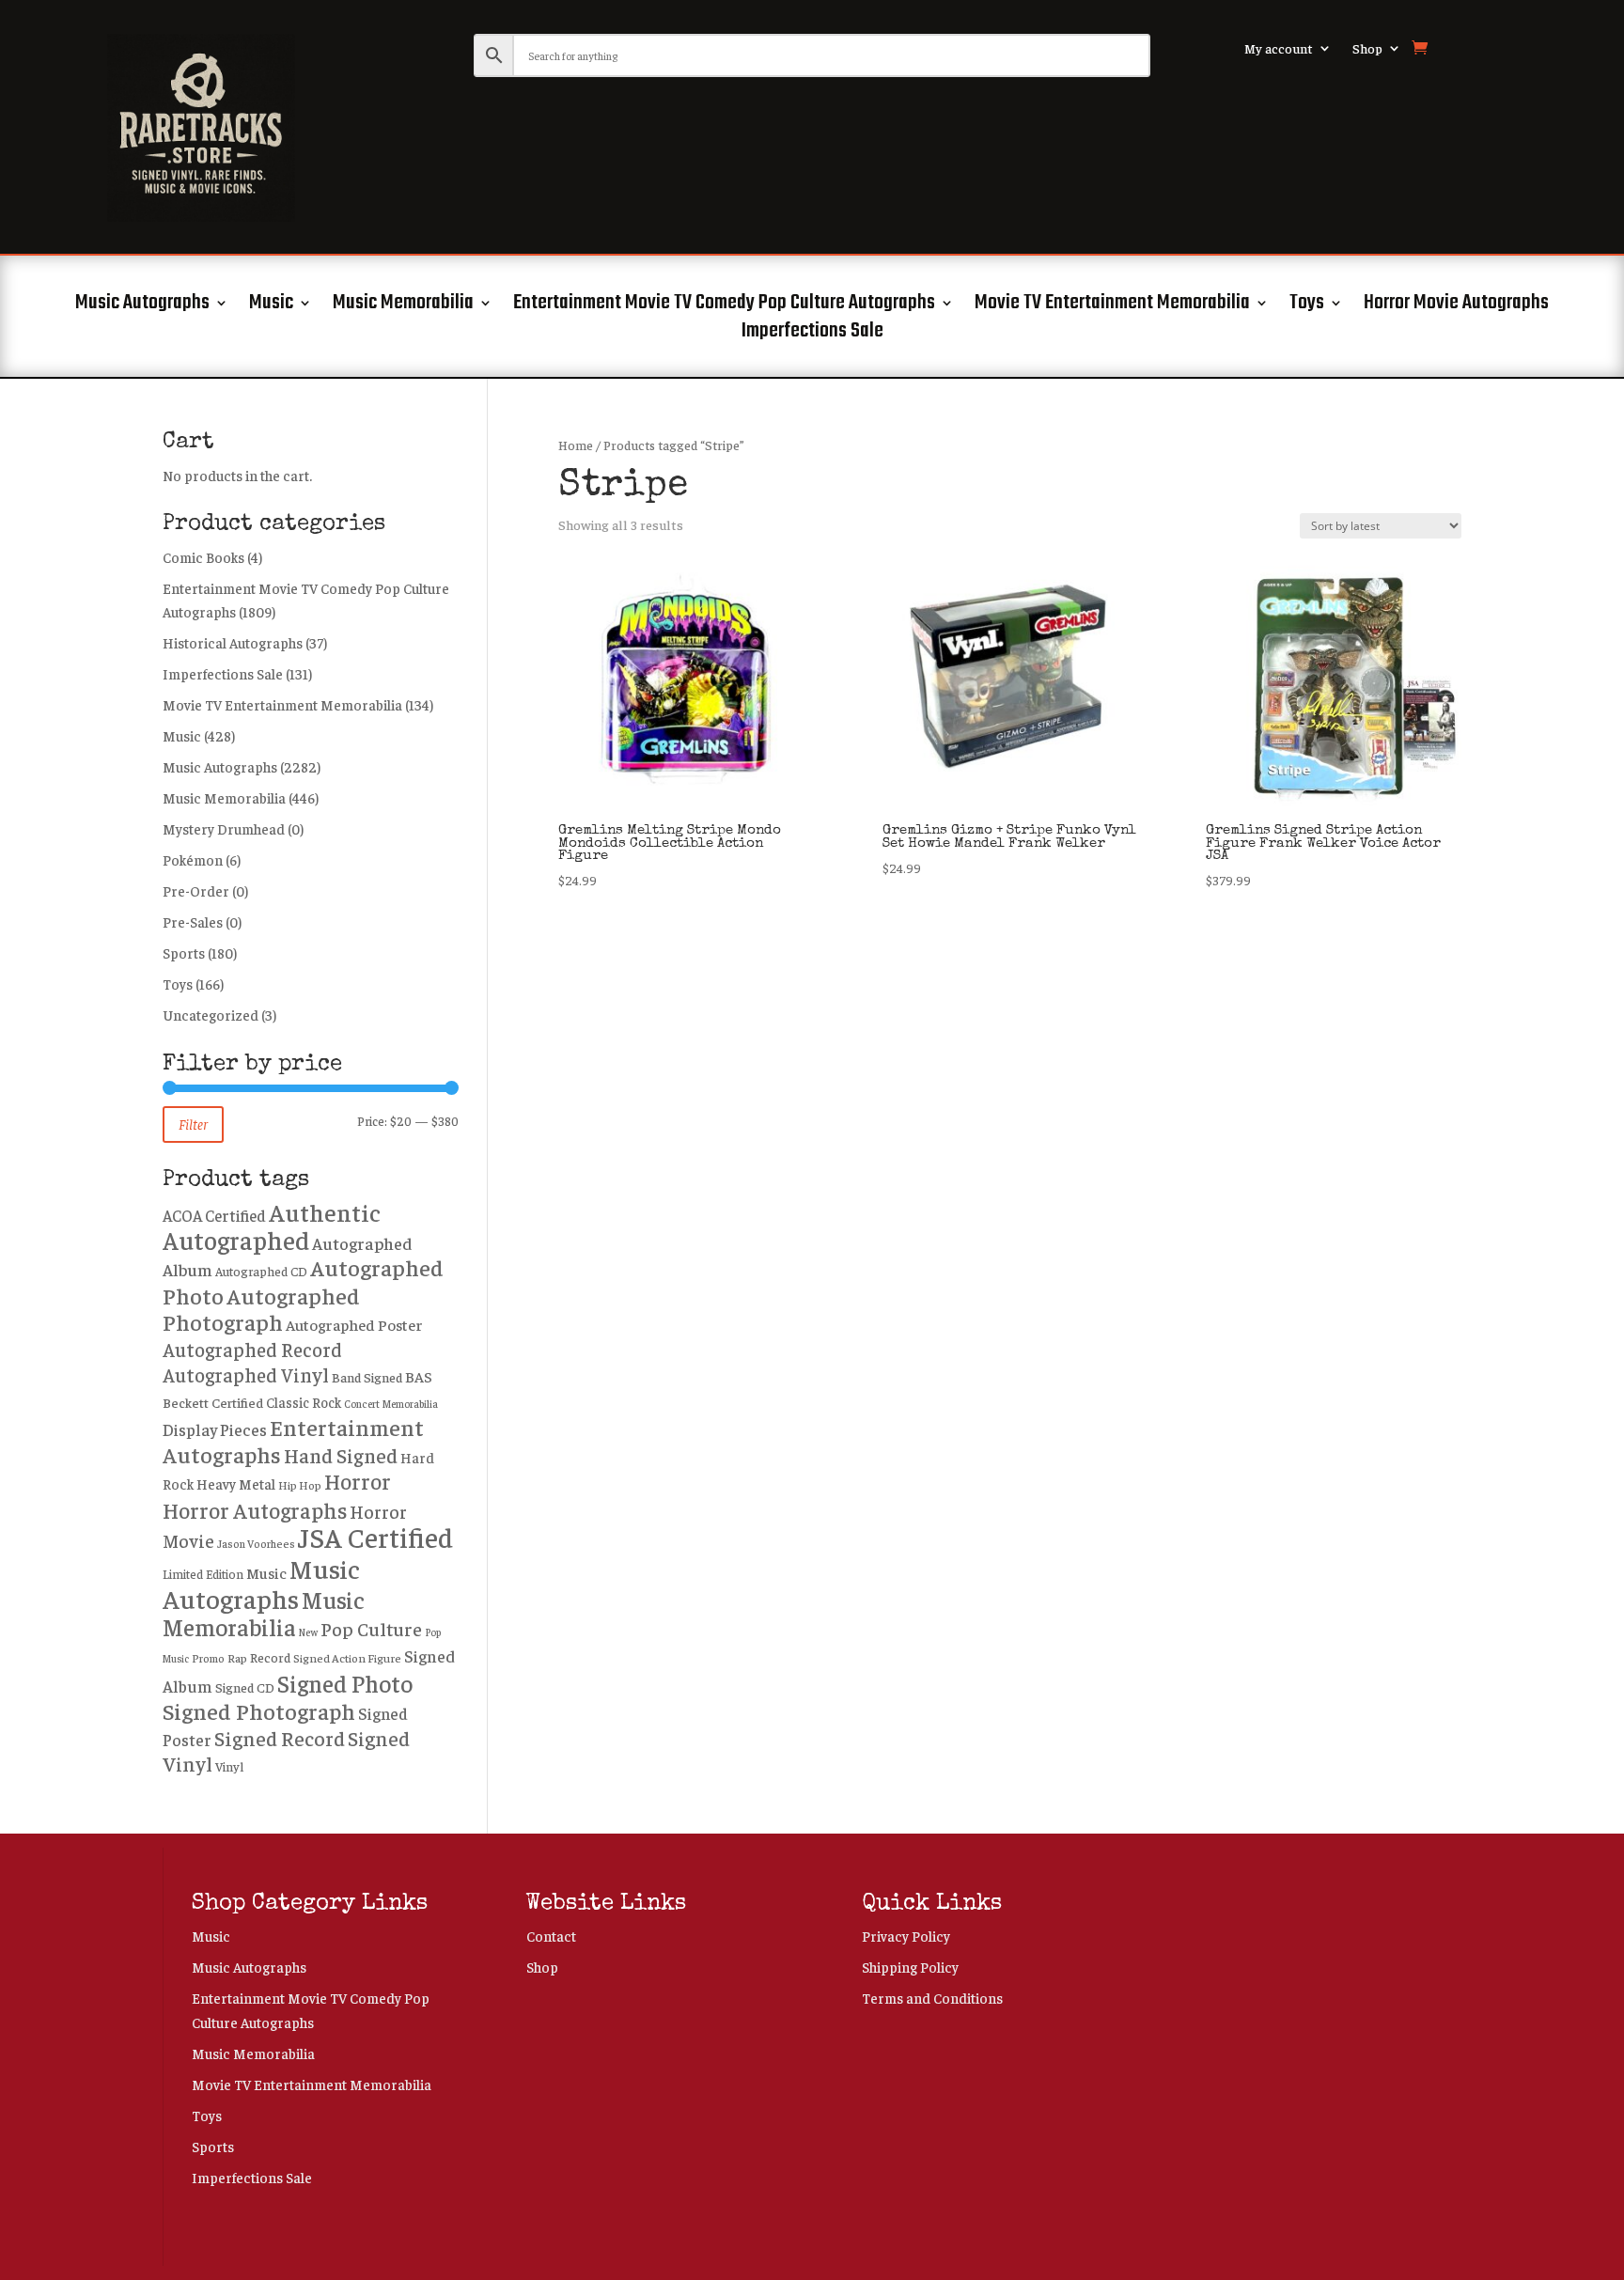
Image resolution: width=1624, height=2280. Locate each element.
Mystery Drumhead (224, 828)
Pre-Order (196, 890)
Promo (208, 1658)
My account (1279, 49)
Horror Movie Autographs (1456, 306)
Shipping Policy (910, 1967)
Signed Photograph (259, 1710)
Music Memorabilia (403, 306)
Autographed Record (252, 1349)
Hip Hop (300, 1485)
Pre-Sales (193, 921)
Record (270, 1657)
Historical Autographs (233, 642)
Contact (551, 1936)
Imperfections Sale (812, 335)
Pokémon (193, 859)
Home (576, 445)
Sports (184, 953)
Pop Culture (371, 1628)
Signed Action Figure (347, 1658)
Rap (237, 1658)
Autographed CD (261, 1271)
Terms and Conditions (932, 1998)
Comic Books (203, 557)
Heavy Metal (236, 1484)
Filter (193, 1124)
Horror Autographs (255, 1510)
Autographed (236, 1240)
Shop (1367, 49)
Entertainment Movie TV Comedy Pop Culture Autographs (724, 306)
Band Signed (367, 1377)
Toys (1307, 306)
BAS (419, 1376)
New (308, 1632)
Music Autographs (142, 306)
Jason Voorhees (256, 1544)
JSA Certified (375, 1536)
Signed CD (245, 1687)
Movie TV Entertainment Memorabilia (1112, 306)
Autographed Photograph (261, 1309)
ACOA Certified (214, 1215)
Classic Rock (304, 1402)
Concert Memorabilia (391, 1403)
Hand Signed (341, 1455)
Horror (358, 1481)
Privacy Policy (906, 1936)
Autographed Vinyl (246, 1374)
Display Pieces (215, 1429)
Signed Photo (345, 1683)
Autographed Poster (354, 1325)
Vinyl (229, 1766)
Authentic (325, 1212)
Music (271, 306)
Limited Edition (203, 1574)
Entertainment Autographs (293, 1440)
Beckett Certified (213, 1402)
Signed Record (280, 1738)
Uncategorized (211, 1015)
